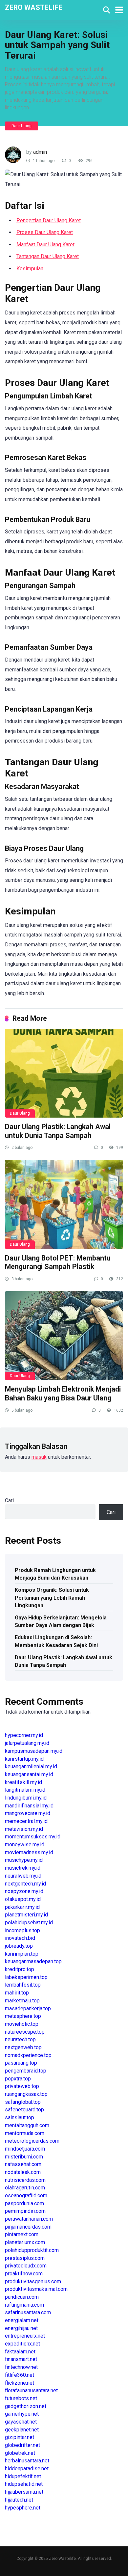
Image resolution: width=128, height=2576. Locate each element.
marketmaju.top (22, 2001)
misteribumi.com (24, 2157)
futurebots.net (21, 2398)
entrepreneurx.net (25, 2336)
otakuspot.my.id (23, 1899)
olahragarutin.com (25, 2188)
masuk (39, 1457)
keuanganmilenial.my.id (31, 1766)
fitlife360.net (20, 2375)
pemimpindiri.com (25, 2211)
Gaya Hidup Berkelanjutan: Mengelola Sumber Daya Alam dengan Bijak (61, 1621)
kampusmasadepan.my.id (34, 1751)
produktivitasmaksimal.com (36, 2289)
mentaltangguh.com (27, 2125)
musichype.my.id (24, 1860)
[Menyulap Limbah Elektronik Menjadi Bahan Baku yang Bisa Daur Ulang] (64, 1336)
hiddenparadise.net (27, 2468)
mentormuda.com (25, 2133)
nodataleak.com (23, 2172)
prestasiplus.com (25, 2258)
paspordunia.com (24, 2203)
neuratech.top (20, 2039)
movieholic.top (22, 2024)
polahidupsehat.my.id (29, 1923)
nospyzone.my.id (24, 1891)
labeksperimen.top (26, 1977)
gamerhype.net (22, 2414)
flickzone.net (20, 2383)
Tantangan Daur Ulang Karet (48, 256)
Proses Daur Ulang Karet (45, 232)
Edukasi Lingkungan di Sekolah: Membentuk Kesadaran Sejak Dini (56, 1641)
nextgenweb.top (23, 2047)
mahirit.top (17, 1993)
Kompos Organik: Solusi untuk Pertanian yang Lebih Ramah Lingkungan (52, 1598)
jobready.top (19, 1946)
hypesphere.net (23, 2508)
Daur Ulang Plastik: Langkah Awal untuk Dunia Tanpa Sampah (58, 1131)
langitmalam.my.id (25, 1790)
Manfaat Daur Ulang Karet (45, 244)
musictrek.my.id (23, 1868)
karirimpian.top (22, 1954)
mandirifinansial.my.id (29, 1806)
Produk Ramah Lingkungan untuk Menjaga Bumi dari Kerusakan (55, 1574)
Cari (9, 1500)
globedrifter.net (22, 2445)
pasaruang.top (21, 2063)
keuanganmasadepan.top (33, 1961)
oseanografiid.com (26, 2196)
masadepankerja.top (28, 2008)
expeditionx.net (22, 2344)
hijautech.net (19, 2500)
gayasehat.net (21, 2422)
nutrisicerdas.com (25, 2180)
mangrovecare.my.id (28, 1813)
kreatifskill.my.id (23, 1782)
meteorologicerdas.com (32, 2141)
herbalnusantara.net (27, 2461)
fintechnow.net (21, 2367)
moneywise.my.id (25, 1844)
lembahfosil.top (23, 1985)
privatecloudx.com (26, 2266)
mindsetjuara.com (25, 2149)
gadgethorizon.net (26, 2406)
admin (40, 152)
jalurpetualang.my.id (27, 1743)
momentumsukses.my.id (33, 1837)
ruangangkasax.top (26, 2094)
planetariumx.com (25, 2242)
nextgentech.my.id (25, 1884)
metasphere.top (23, 2016)
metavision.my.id (24, 1829)
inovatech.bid (20, 1938)
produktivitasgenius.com (33, 2281)
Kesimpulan (30, 269)
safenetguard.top (24, 2110)
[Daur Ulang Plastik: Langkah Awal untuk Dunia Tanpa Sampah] (64, 1073)
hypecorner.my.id (24, 1735)
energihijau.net (21, 2328)
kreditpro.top (20, 1969)
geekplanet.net (22, 2430)
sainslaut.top (20, 2117)
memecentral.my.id (26, 1821)
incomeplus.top (22, 1930)
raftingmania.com (24, 2305)
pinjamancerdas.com (28, 2227)
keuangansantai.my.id (29, 1774)
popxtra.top (18, 2079)
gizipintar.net (20, 2437)
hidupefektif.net (23, 2476)
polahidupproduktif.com (32, 2250)
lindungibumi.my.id (26, 1798)
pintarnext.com (22, 2234)
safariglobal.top (23, 2102)
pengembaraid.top (26, 2071)
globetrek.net (20, 2453)
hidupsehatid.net (24, 2484)
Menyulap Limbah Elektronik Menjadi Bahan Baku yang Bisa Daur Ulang (63, 1394)
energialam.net (22, 2320)
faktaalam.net (20, 2352)
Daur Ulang (21, 126)
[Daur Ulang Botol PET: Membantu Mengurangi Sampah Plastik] (64, 1204)
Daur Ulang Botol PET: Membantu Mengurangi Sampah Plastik (58, 1262)
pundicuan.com (22, 2297)
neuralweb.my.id (23, 1876)
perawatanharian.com (29, 2219)
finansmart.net (21, 2359)
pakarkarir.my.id (22, 1907)
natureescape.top (25, 2032)
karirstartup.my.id (24, 1759)
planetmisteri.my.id (26, 1915)
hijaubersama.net (24, 2492)
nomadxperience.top (28, 2055)
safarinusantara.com (28, 2312)
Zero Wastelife (34, 7)
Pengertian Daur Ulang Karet (49, 220)
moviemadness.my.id (29, 1852)
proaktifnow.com (24, 2274)
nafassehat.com (23, 2164)
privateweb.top (22, 2086)
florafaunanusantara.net (31, 2390)
